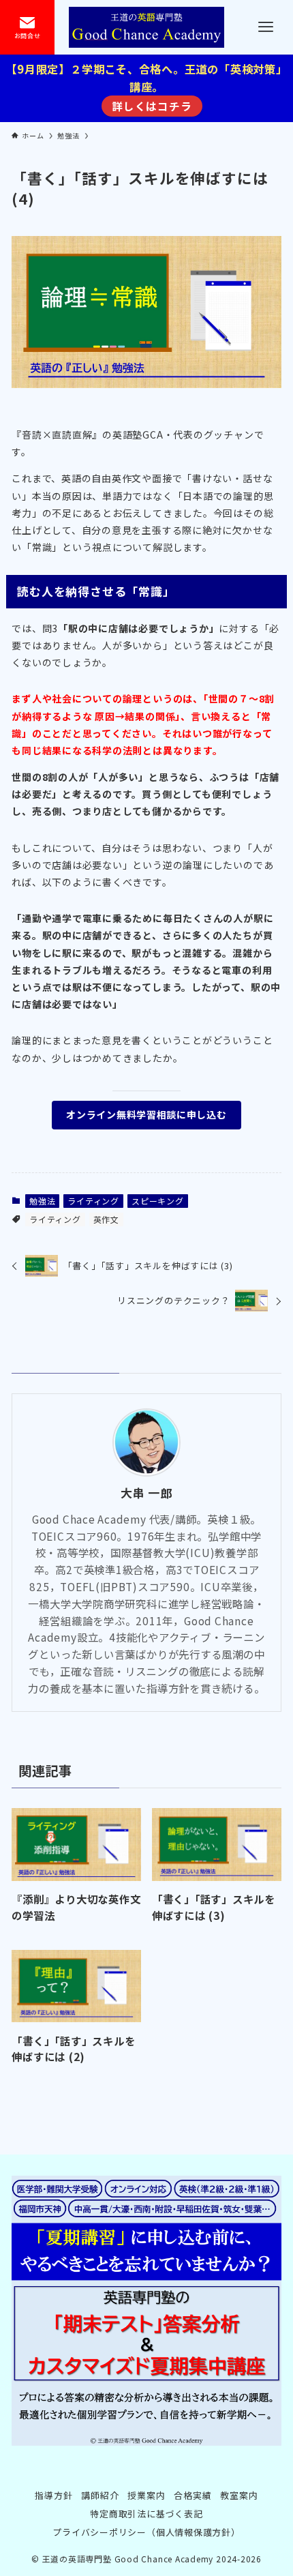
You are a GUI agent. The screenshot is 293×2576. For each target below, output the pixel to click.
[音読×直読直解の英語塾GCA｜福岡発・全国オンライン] (146, 27)
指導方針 (53, 2495)
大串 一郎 (146, 1493)
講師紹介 (100, 2495)
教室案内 (239, 2495)
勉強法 (42, 1201)
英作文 (106, 1219)
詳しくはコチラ (152, 106)
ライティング (93, 1201)
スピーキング (158, 1201)
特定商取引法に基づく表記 (146, 2514)
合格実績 (192, 2495)
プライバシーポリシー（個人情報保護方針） (146, 2532)
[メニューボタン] (266, 27)
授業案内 (146, 2495)
